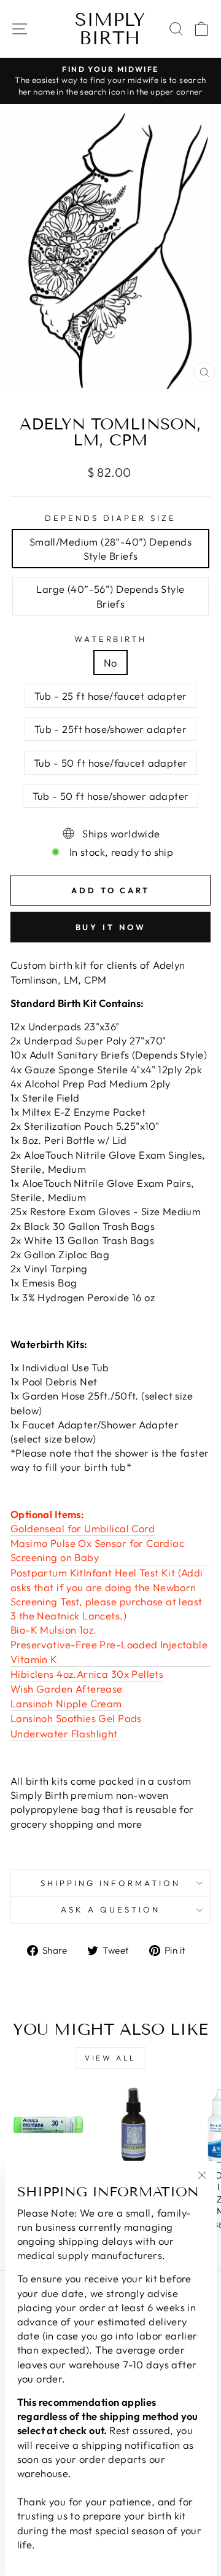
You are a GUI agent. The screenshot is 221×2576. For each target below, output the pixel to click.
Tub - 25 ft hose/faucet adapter (111, 696)
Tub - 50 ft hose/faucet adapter (111, 763)
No (110, 663)
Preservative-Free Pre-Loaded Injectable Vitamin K (109, 1651)
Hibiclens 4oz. (44, 1674)
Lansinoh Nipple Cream (66, 1703)
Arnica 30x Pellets (120, 1674)
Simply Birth (110, 29)
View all (110, 2058)
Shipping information (111, 1883)
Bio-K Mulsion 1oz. (53, 1630)
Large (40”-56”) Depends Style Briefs (110, 596)
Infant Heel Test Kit (129, 1572)
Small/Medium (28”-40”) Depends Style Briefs (110, 549)
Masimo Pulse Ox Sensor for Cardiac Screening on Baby (97, 1550)
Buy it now (111, 927)
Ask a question (110, 1909)
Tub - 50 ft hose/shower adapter (111, 796)
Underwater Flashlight (65, 1733)
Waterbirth (111, 639)
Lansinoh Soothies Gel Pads (76, 1718)
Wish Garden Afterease (67, 1689)
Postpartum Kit (47, 1572)
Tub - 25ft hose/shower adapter (110, 729)
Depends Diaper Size (110, 518)
